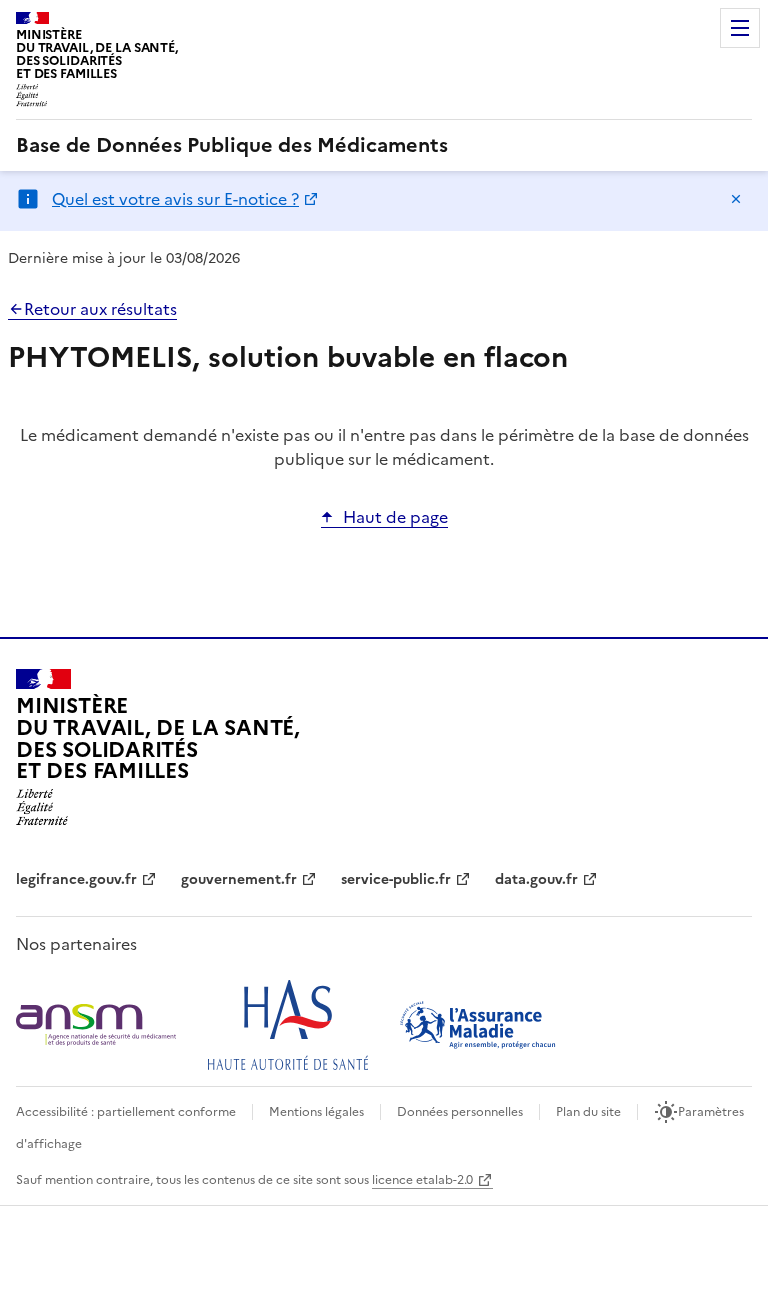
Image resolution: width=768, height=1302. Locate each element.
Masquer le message (736, 199)
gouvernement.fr (239, 879)
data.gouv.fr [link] (536, 879)
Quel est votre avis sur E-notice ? (175, 199)
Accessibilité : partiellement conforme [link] (126, 1112)
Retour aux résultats (100, 309)
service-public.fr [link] (396, 879)
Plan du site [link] (588, 1112)
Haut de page (395, 517)
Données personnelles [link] (460, 1112)
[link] (232, 145)
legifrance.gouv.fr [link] (76, 879)
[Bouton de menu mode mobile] (740, 28)
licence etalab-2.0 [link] (422, 1180)
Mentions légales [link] (316, 1112)
